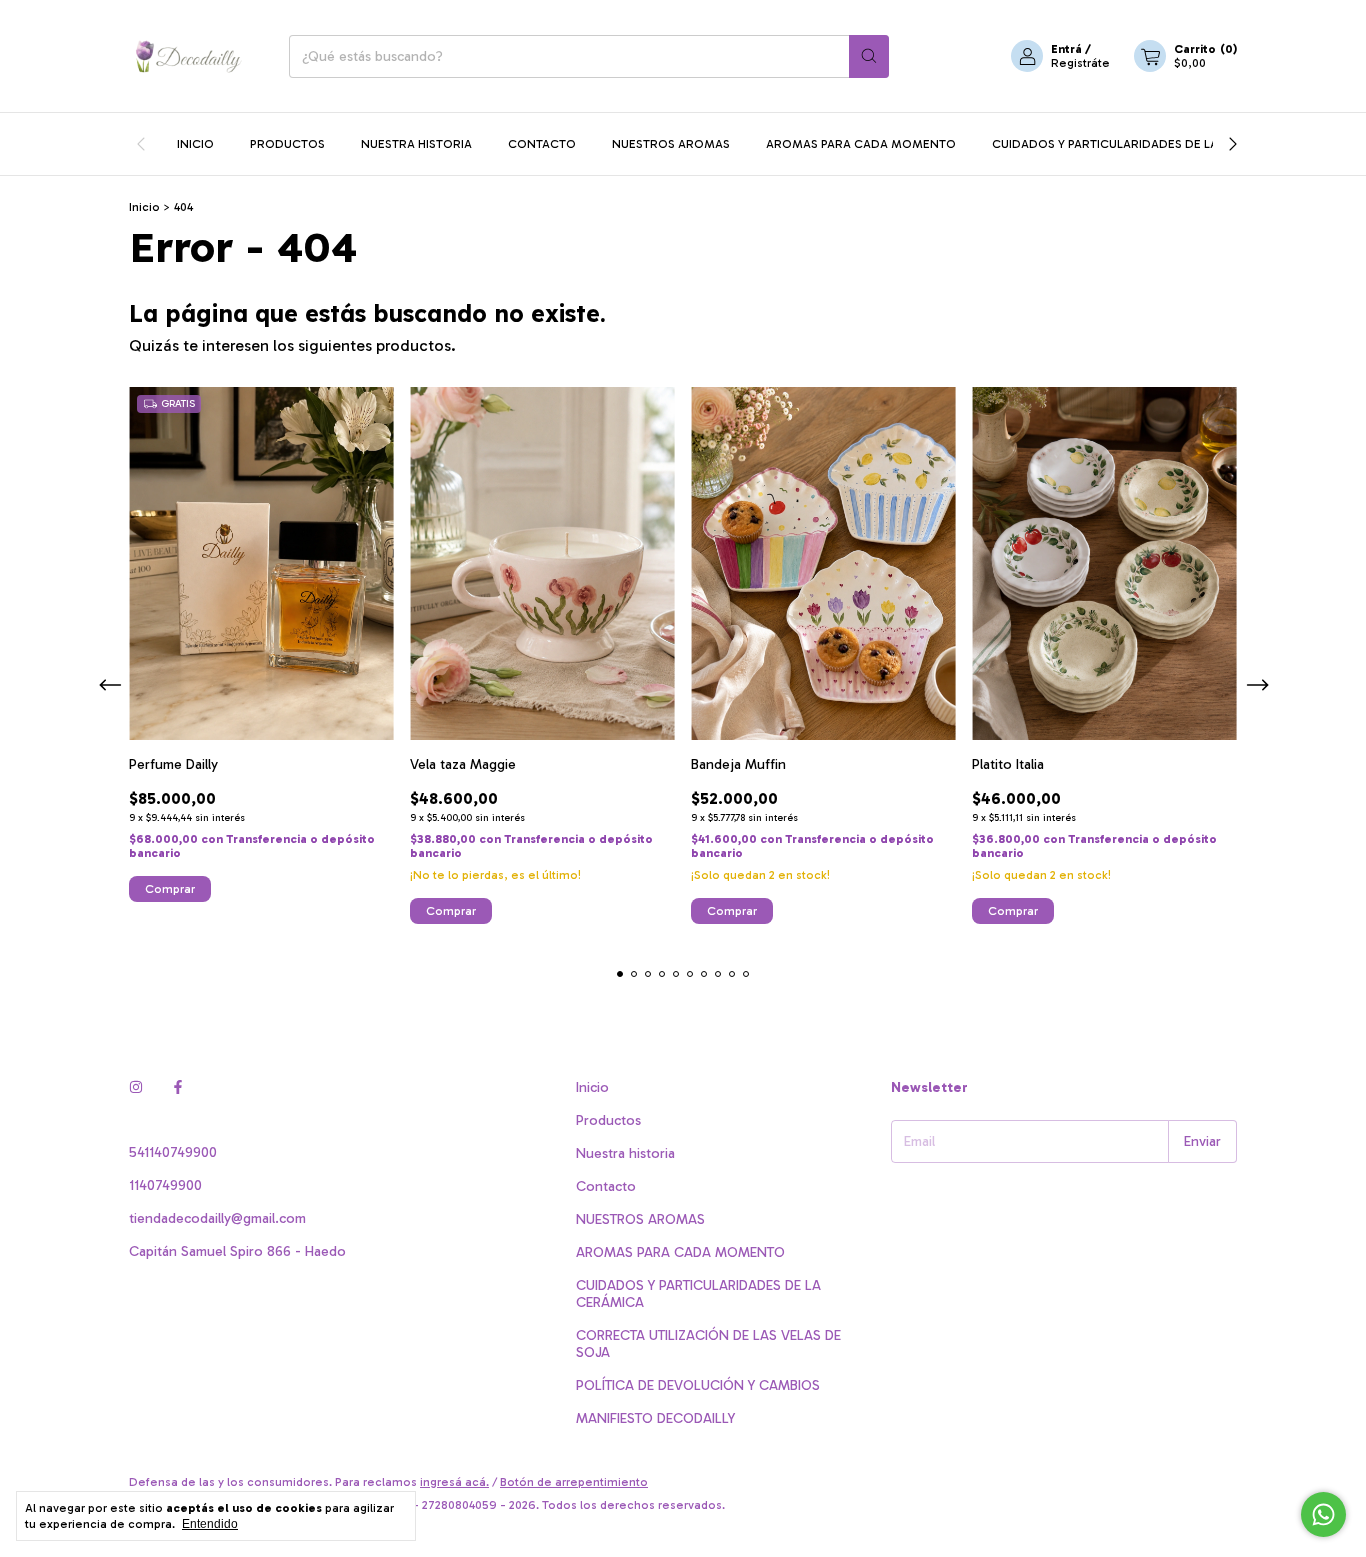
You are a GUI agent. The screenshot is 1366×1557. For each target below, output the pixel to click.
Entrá (1066, 49)
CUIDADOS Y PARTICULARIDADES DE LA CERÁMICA (1138, 144)
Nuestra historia (416, 144)
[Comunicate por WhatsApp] (1323, 1514)
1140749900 (165, 1185)
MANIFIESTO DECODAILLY (655, 1418)
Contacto (542, 144)
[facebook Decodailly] (178, 1087)
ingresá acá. (454, 1482)
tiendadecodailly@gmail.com (217, 1218)
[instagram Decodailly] (136, 1087)
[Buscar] (869, 56)
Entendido (210, 1524)
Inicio (195, 144)
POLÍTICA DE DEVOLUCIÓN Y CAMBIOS (698, 1385)
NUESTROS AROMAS (671, 144)
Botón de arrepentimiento (574, 1482)
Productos (287, 144)
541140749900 (173, 1152)
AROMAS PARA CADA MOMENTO (861, 144)
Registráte (1080, 63)
